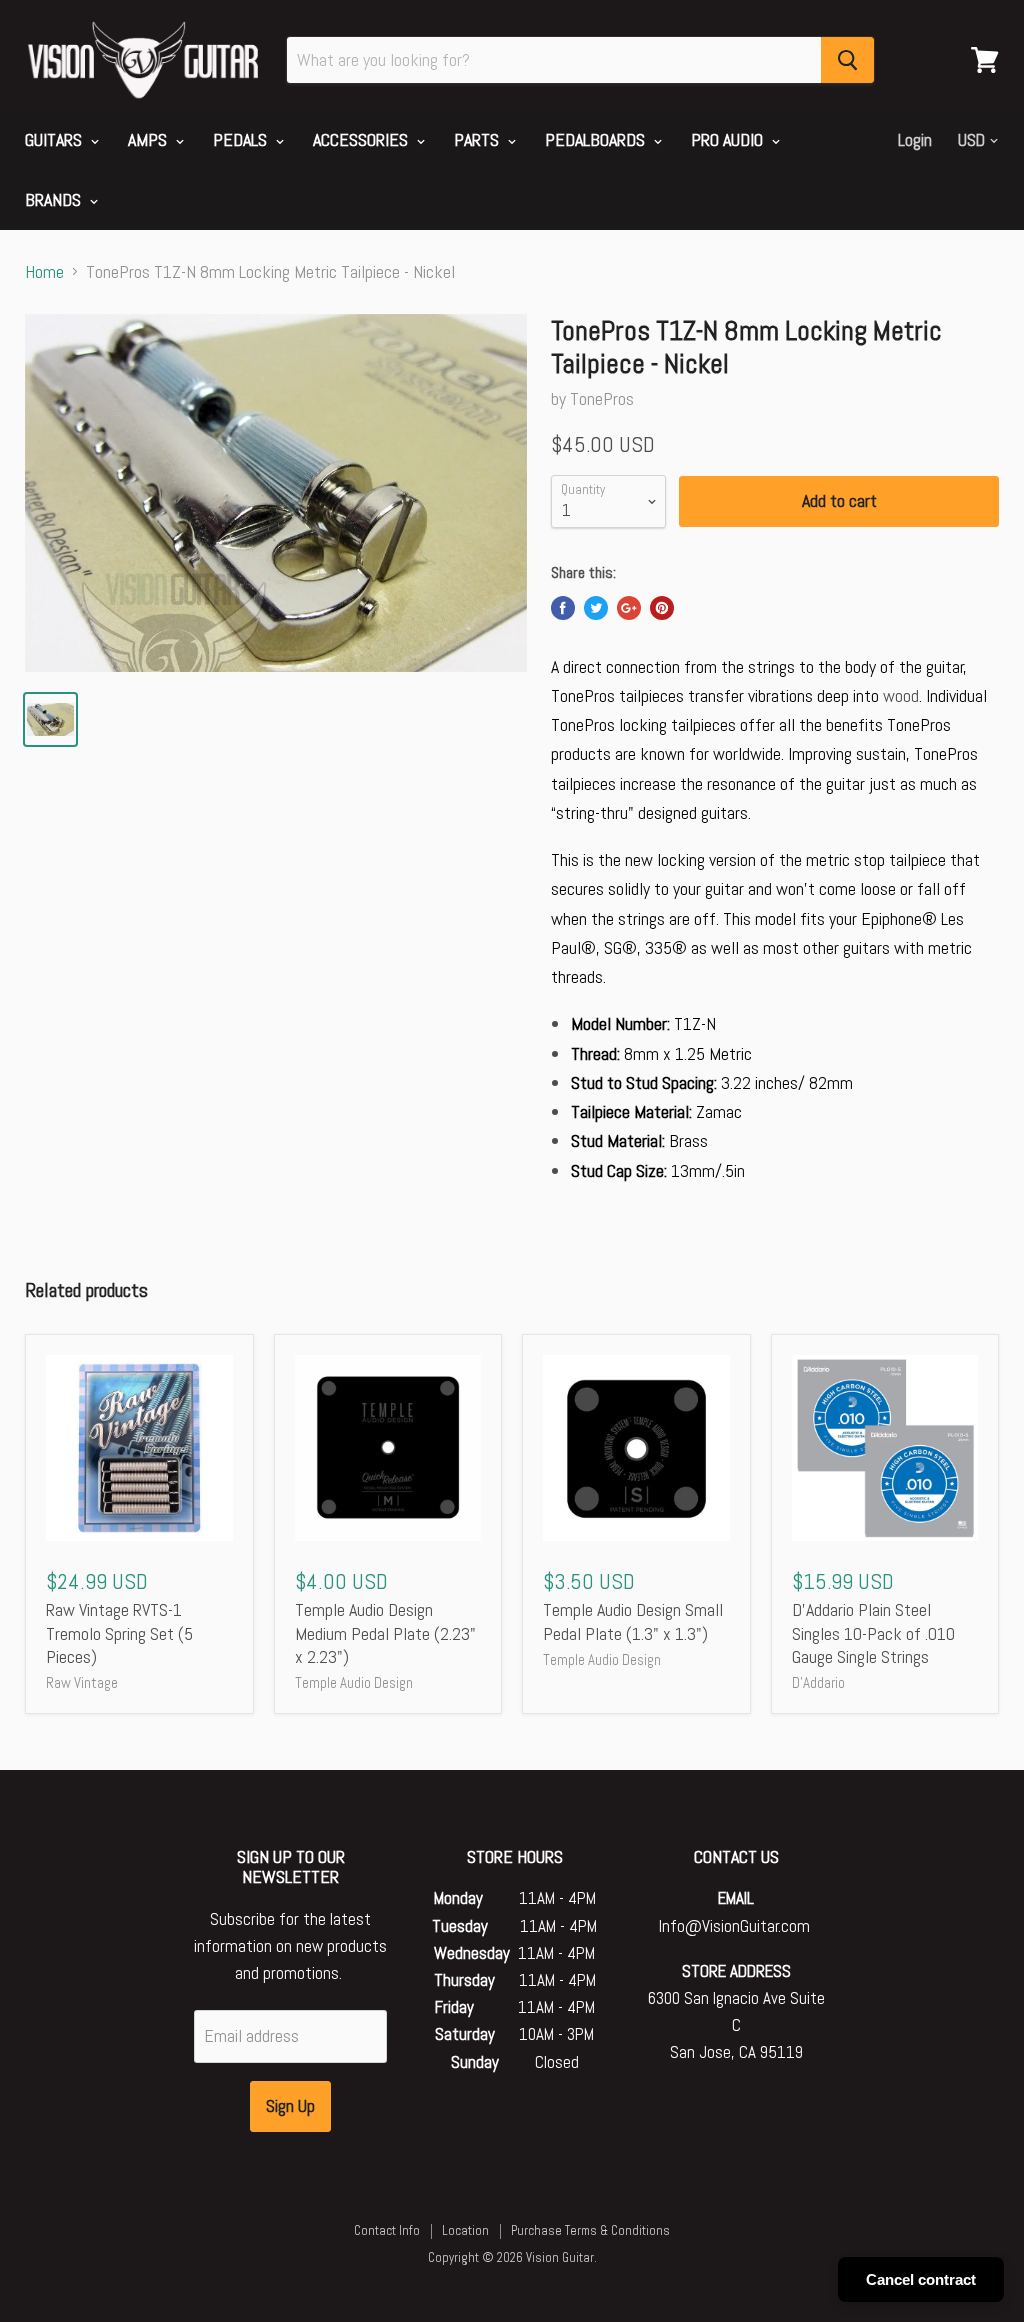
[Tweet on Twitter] (596, 608)
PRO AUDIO (729, 139)
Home (44, 272)
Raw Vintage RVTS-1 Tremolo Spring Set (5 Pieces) (119, 1633)
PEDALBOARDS (597, 139)
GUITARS (55, 139)
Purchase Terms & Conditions (590, 2230)
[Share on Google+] (629, 608)
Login (915, 140)
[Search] (847, 60)
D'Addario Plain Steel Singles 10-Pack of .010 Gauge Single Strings (873, 1633)
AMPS (149, 139)
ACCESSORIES (362, 139)
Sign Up (290, 2105)
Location (465, 2230)
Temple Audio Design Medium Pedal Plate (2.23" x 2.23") (385, 1633)
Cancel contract (921, 2279)
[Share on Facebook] (563, 608)
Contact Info (387, 2230)
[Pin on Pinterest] (662, 608)
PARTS (478, 139)
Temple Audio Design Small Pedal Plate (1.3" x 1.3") (633, 1621)
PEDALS (242, 139)
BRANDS (55, 199)
